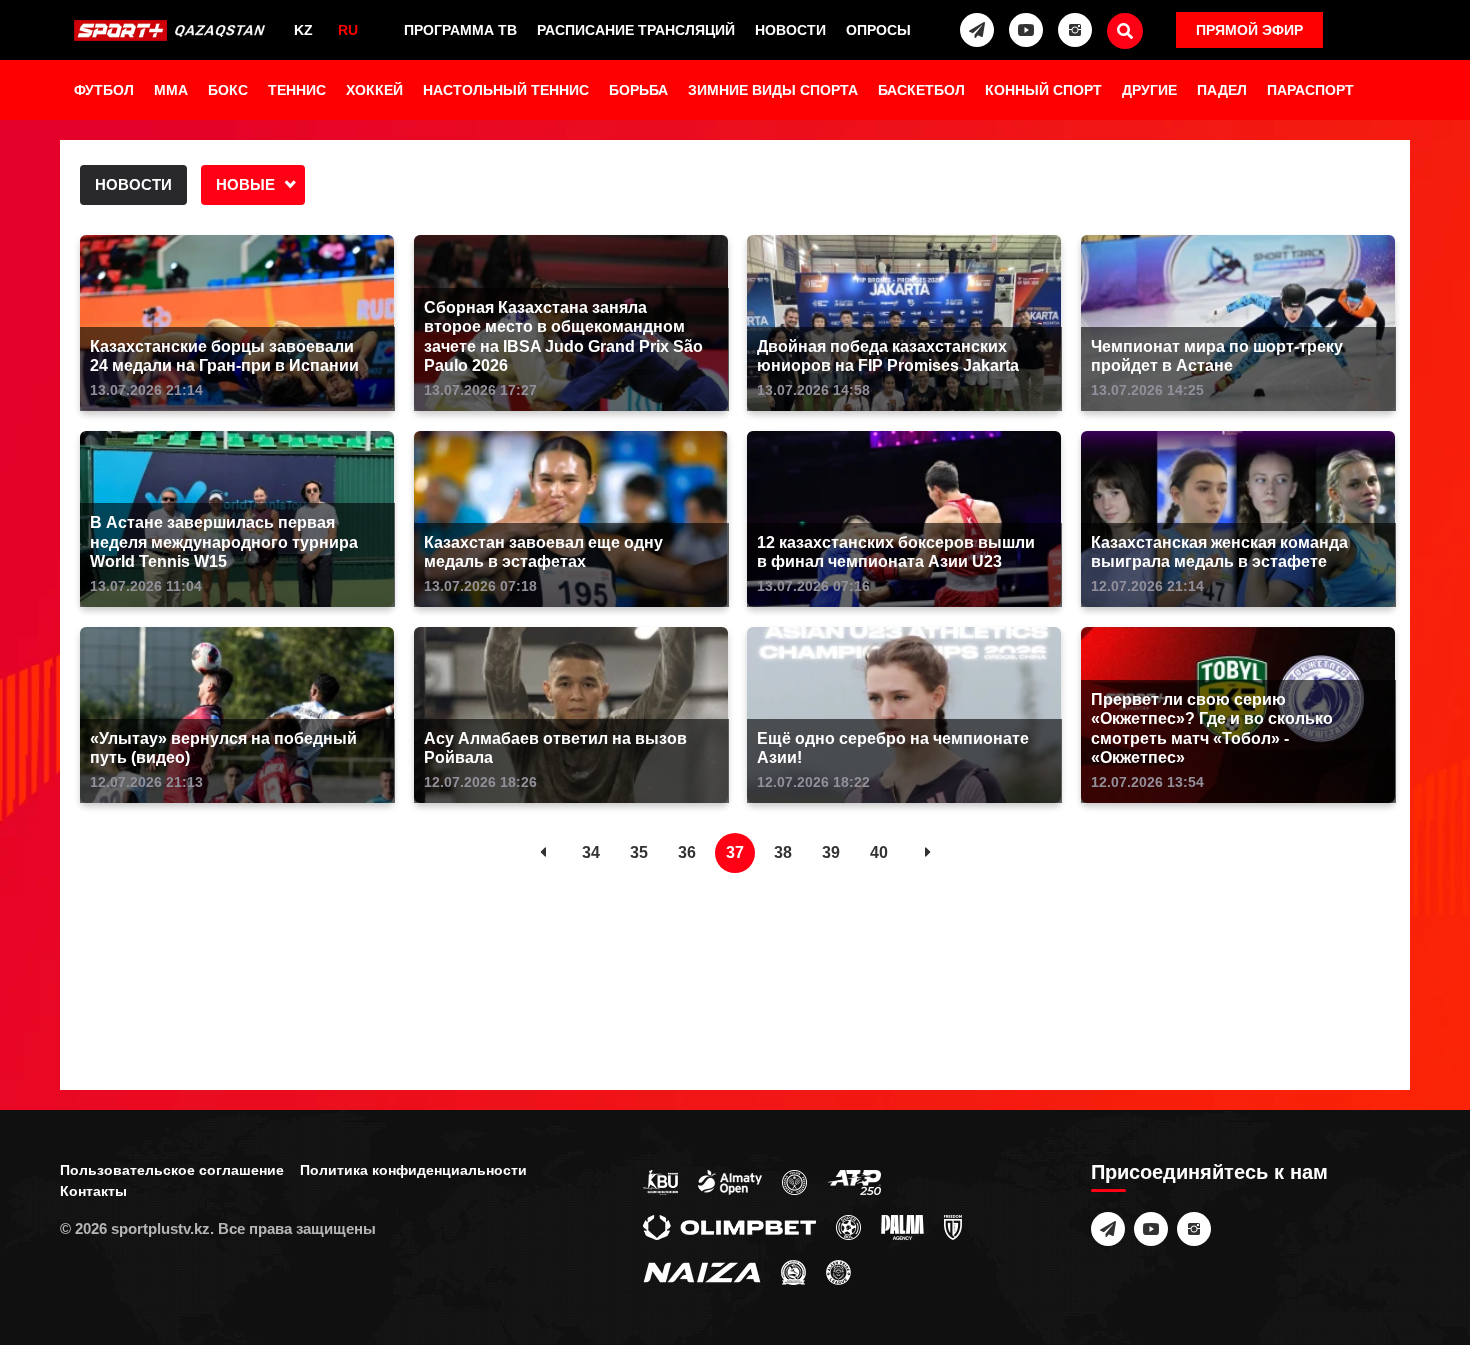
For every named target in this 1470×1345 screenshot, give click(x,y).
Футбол (104, 90)
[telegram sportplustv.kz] (977, 30)
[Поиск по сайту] (1125, 31)
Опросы (878, 30)
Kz (303, 30)
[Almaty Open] (730, 1181)
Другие (1149, 90)
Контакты (93, 1191)
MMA (171, 90)
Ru (348, 30)
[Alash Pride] (838, 1271)
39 (831, 852)
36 (687, 852)
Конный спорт (1043, 90)
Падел (1222, 90)
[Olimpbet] (729, 1226)
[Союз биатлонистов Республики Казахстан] (660, 1181)
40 (879, 852)
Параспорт (1310, 90)
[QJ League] (953, 1226)
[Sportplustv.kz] (173, 30)
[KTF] (794, 1181)
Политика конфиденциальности (413, 1170)
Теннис (297, 90)
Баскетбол (921, 90)
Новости (790, 30)
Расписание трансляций (636, 30)
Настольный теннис (506, 90)
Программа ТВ (460, 30)
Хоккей (374, 90)
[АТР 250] (854, 1181)
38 (783, 852)
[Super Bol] (848, 1226)
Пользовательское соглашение (172, 1170)
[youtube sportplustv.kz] (1026, 30)
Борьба (638, 90)
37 (735, 852)
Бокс (228, 90)
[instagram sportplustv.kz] (1075, 30)
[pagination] (543, 853)
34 (591, 852)
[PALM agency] (902, 1226)
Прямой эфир (1249, 30)
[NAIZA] (702, 1271)
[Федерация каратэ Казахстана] (793, 1271)
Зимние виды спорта (773, 90)
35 (639, 852)
